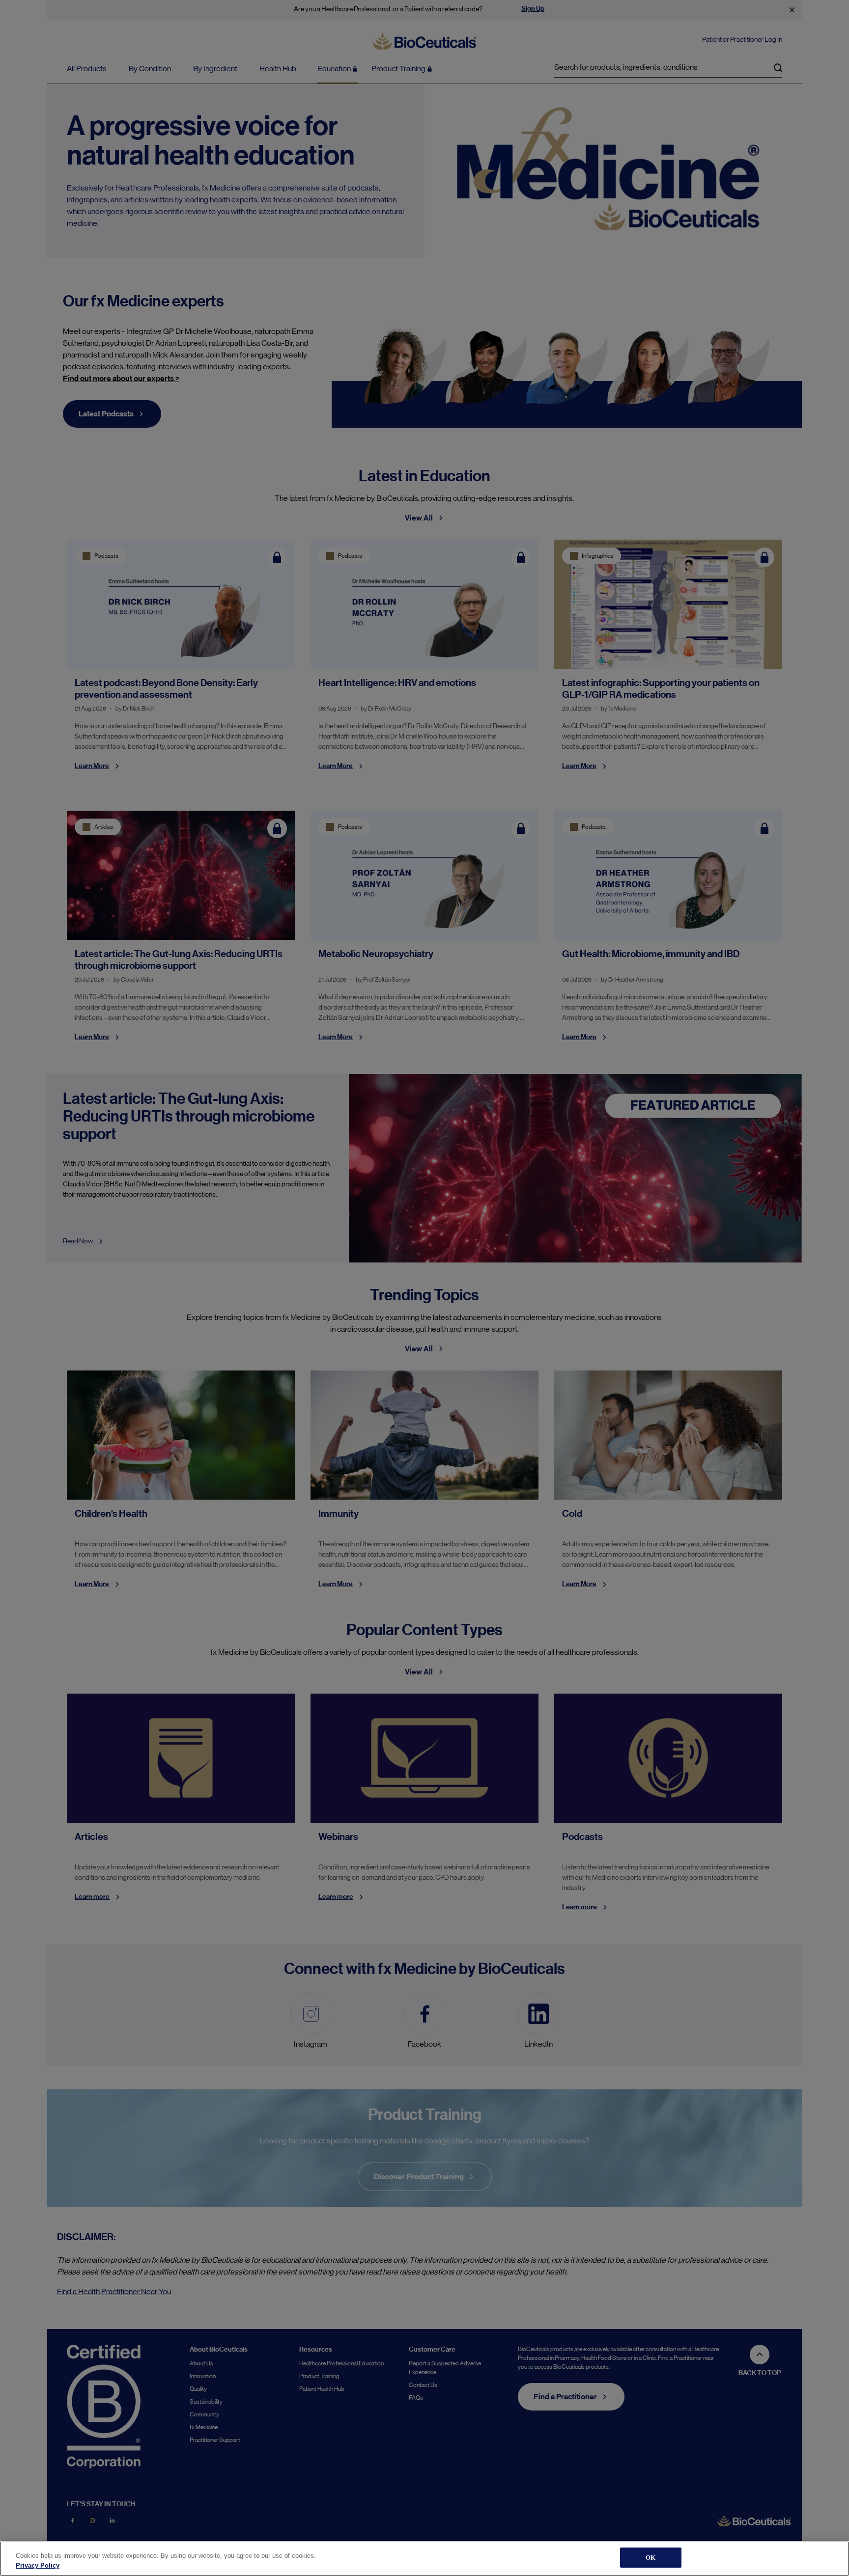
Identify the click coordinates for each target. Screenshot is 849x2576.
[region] (424, 2559)
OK (651, 2558)
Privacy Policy (38, 2565)
